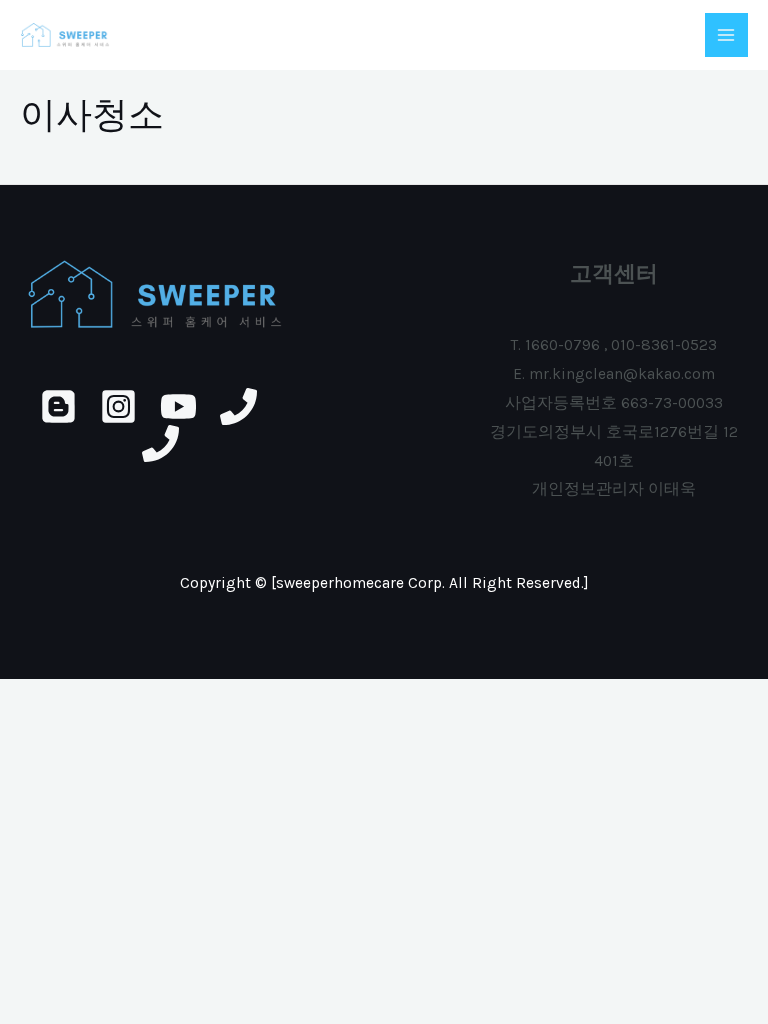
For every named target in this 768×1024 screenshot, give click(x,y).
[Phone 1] (238, 406)
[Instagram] (118, 406)
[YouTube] (178, 406)
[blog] (58, 406)
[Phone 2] (160, 443)
